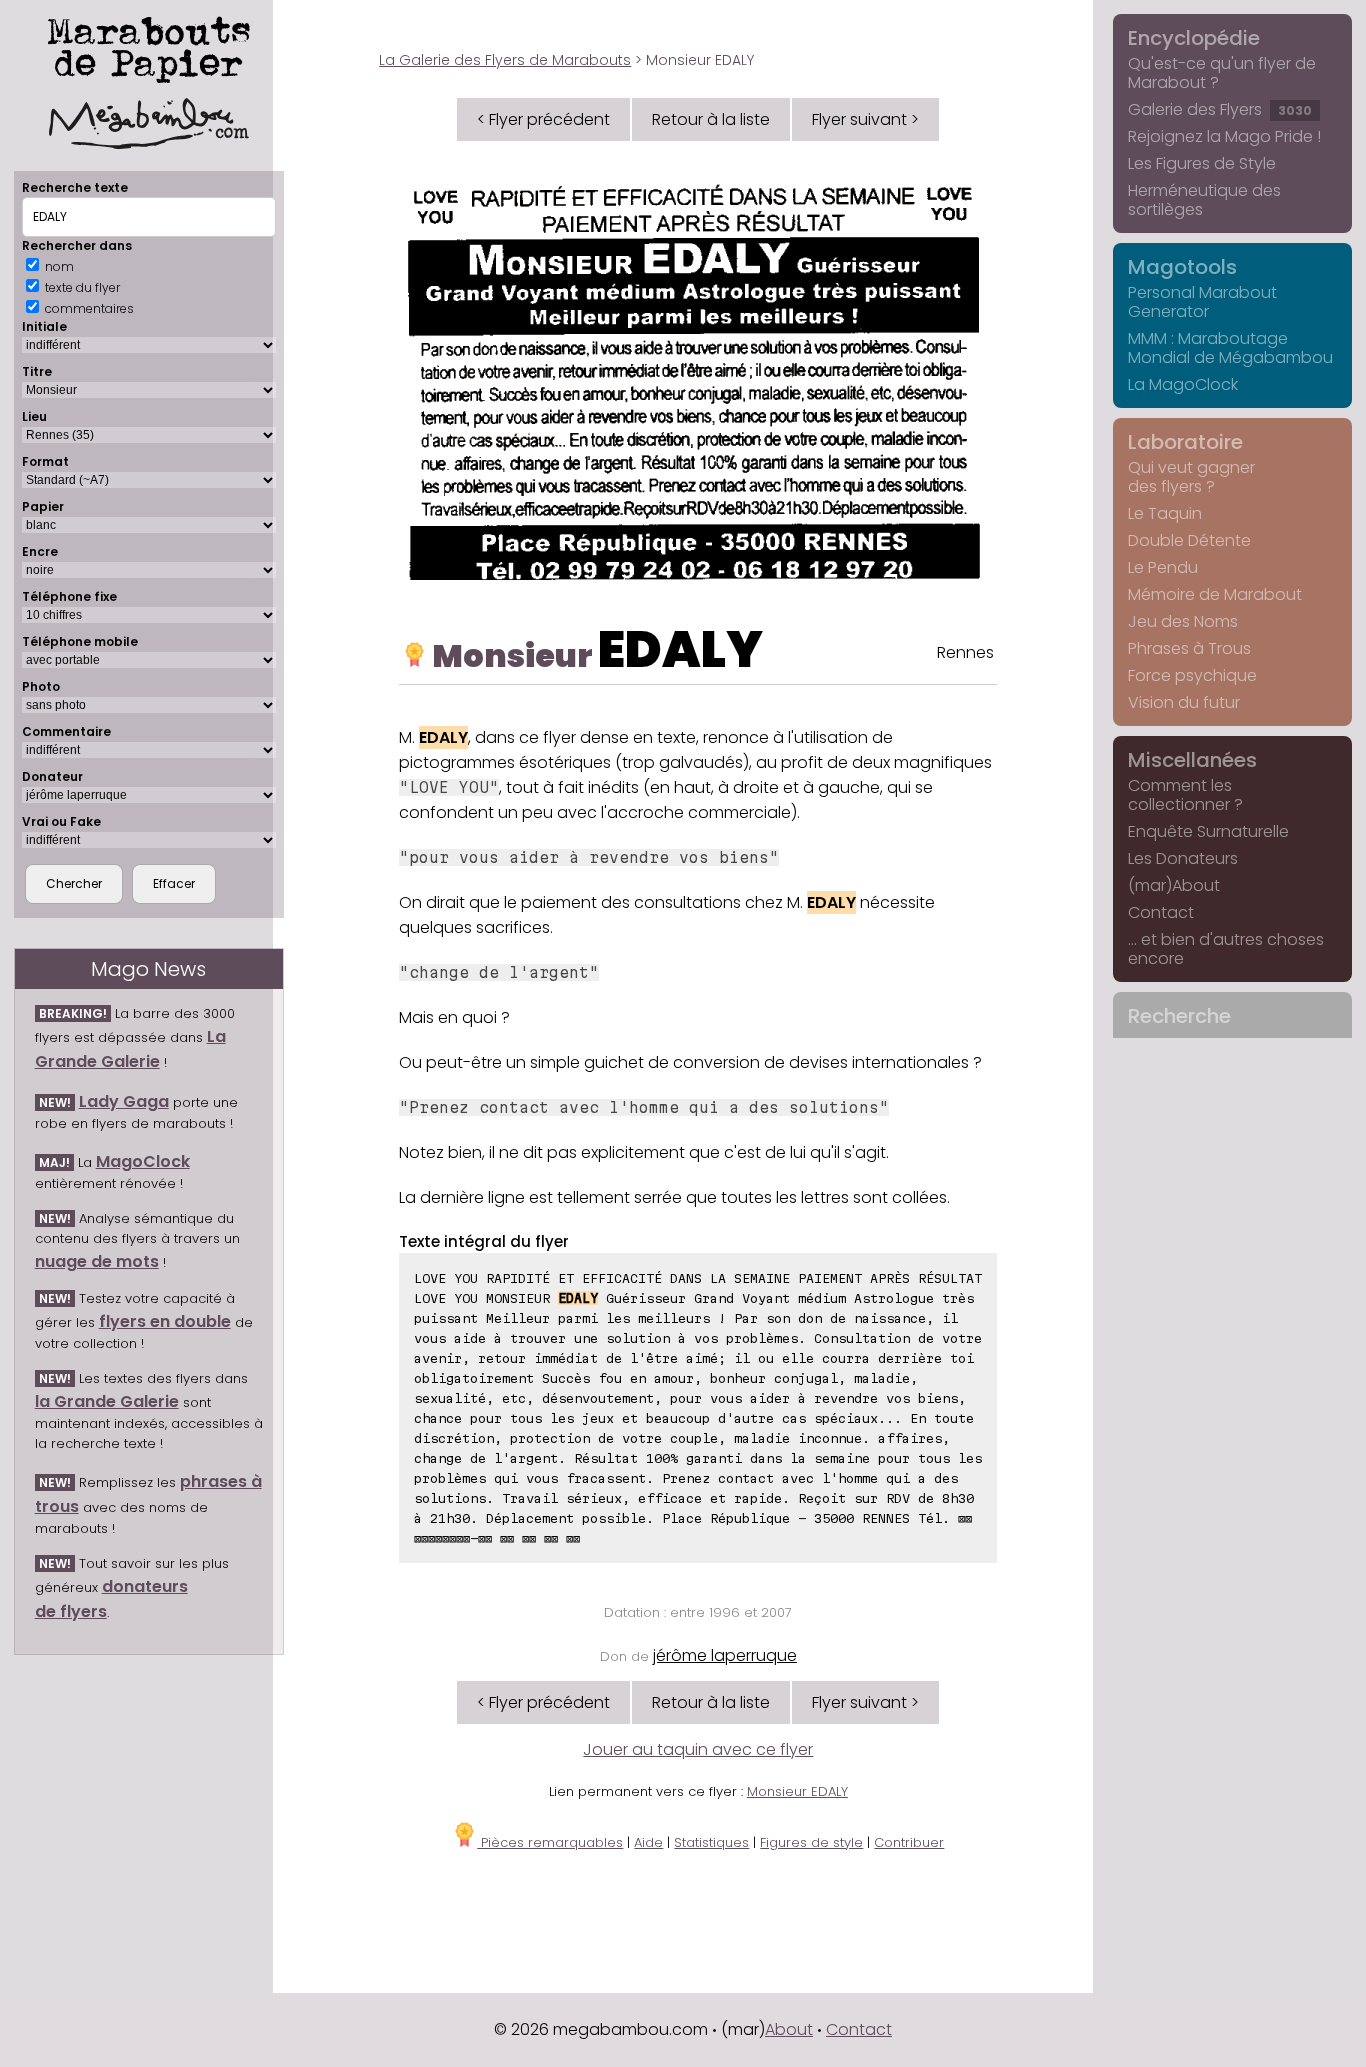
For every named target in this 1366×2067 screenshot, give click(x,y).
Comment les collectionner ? (1185, 795)
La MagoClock (1183, 384)
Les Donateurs (1183, 858)
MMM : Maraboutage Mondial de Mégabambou (1230, 348)
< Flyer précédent (543, 119)
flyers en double (165, 1321)
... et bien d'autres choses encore (1226, 949)
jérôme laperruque (725, 1655)
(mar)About (1174, 885)
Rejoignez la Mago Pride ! (1224, 136)
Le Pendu (1163, 567)
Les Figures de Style (1202, 163)
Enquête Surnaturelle (1208, 831)
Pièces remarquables (550, 1842)
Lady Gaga (124, 1101)
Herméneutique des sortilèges (1204, 200)
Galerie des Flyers (1220, 109)
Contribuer (909, 1842)
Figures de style (811, 1842)
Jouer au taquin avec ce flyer (698, 1749)
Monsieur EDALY (797, 1791)
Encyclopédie (1194, 38)
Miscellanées (1192, 760)
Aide (648, 1842)
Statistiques (711, 1842)
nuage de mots (97, 1261)
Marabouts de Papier (149, 46)
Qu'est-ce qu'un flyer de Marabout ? (1222, 73)
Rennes (965, 652)
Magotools (1182, 267)
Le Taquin (1165, 513)
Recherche (1179, 1016)
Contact (1161, 912)
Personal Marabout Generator (1202, 302)
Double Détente (1189, 540)
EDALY (680, 649)
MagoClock (143, 1161)
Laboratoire (1185, 442)
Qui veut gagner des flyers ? (1191, 477)
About (789, 2029)
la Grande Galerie (107, 1401)
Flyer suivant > (865, 119)
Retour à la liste (711, 119)
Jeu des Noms (1183, 621)
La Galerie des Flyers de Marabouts (505, 60)
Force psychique (1192, 675)
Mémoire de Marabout (1215, 594)
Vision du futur (1184, 702)
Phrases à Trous (1189, 648)
